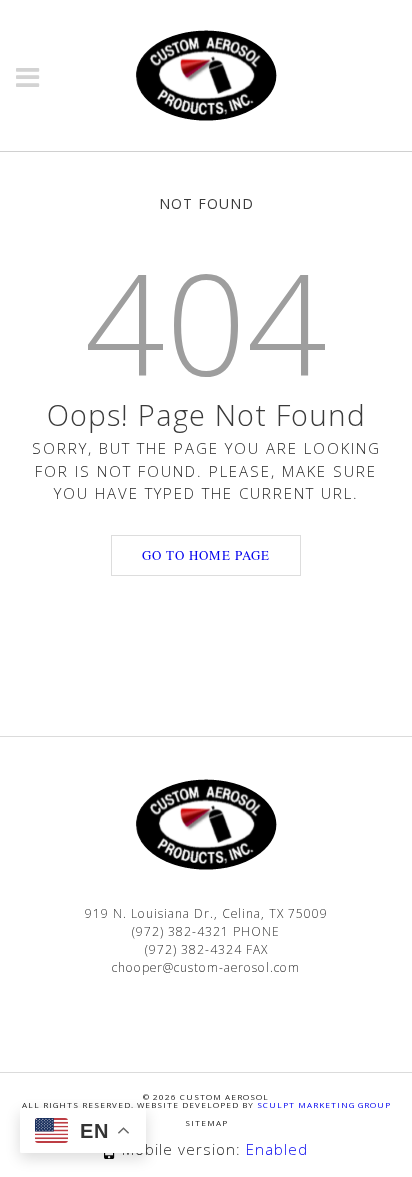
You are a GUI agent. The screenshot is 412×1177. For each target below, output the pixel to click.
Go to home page (206, 555)
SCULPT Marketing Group (324, 1104)
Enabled (277, 1149)
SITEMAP (206, 1122)
